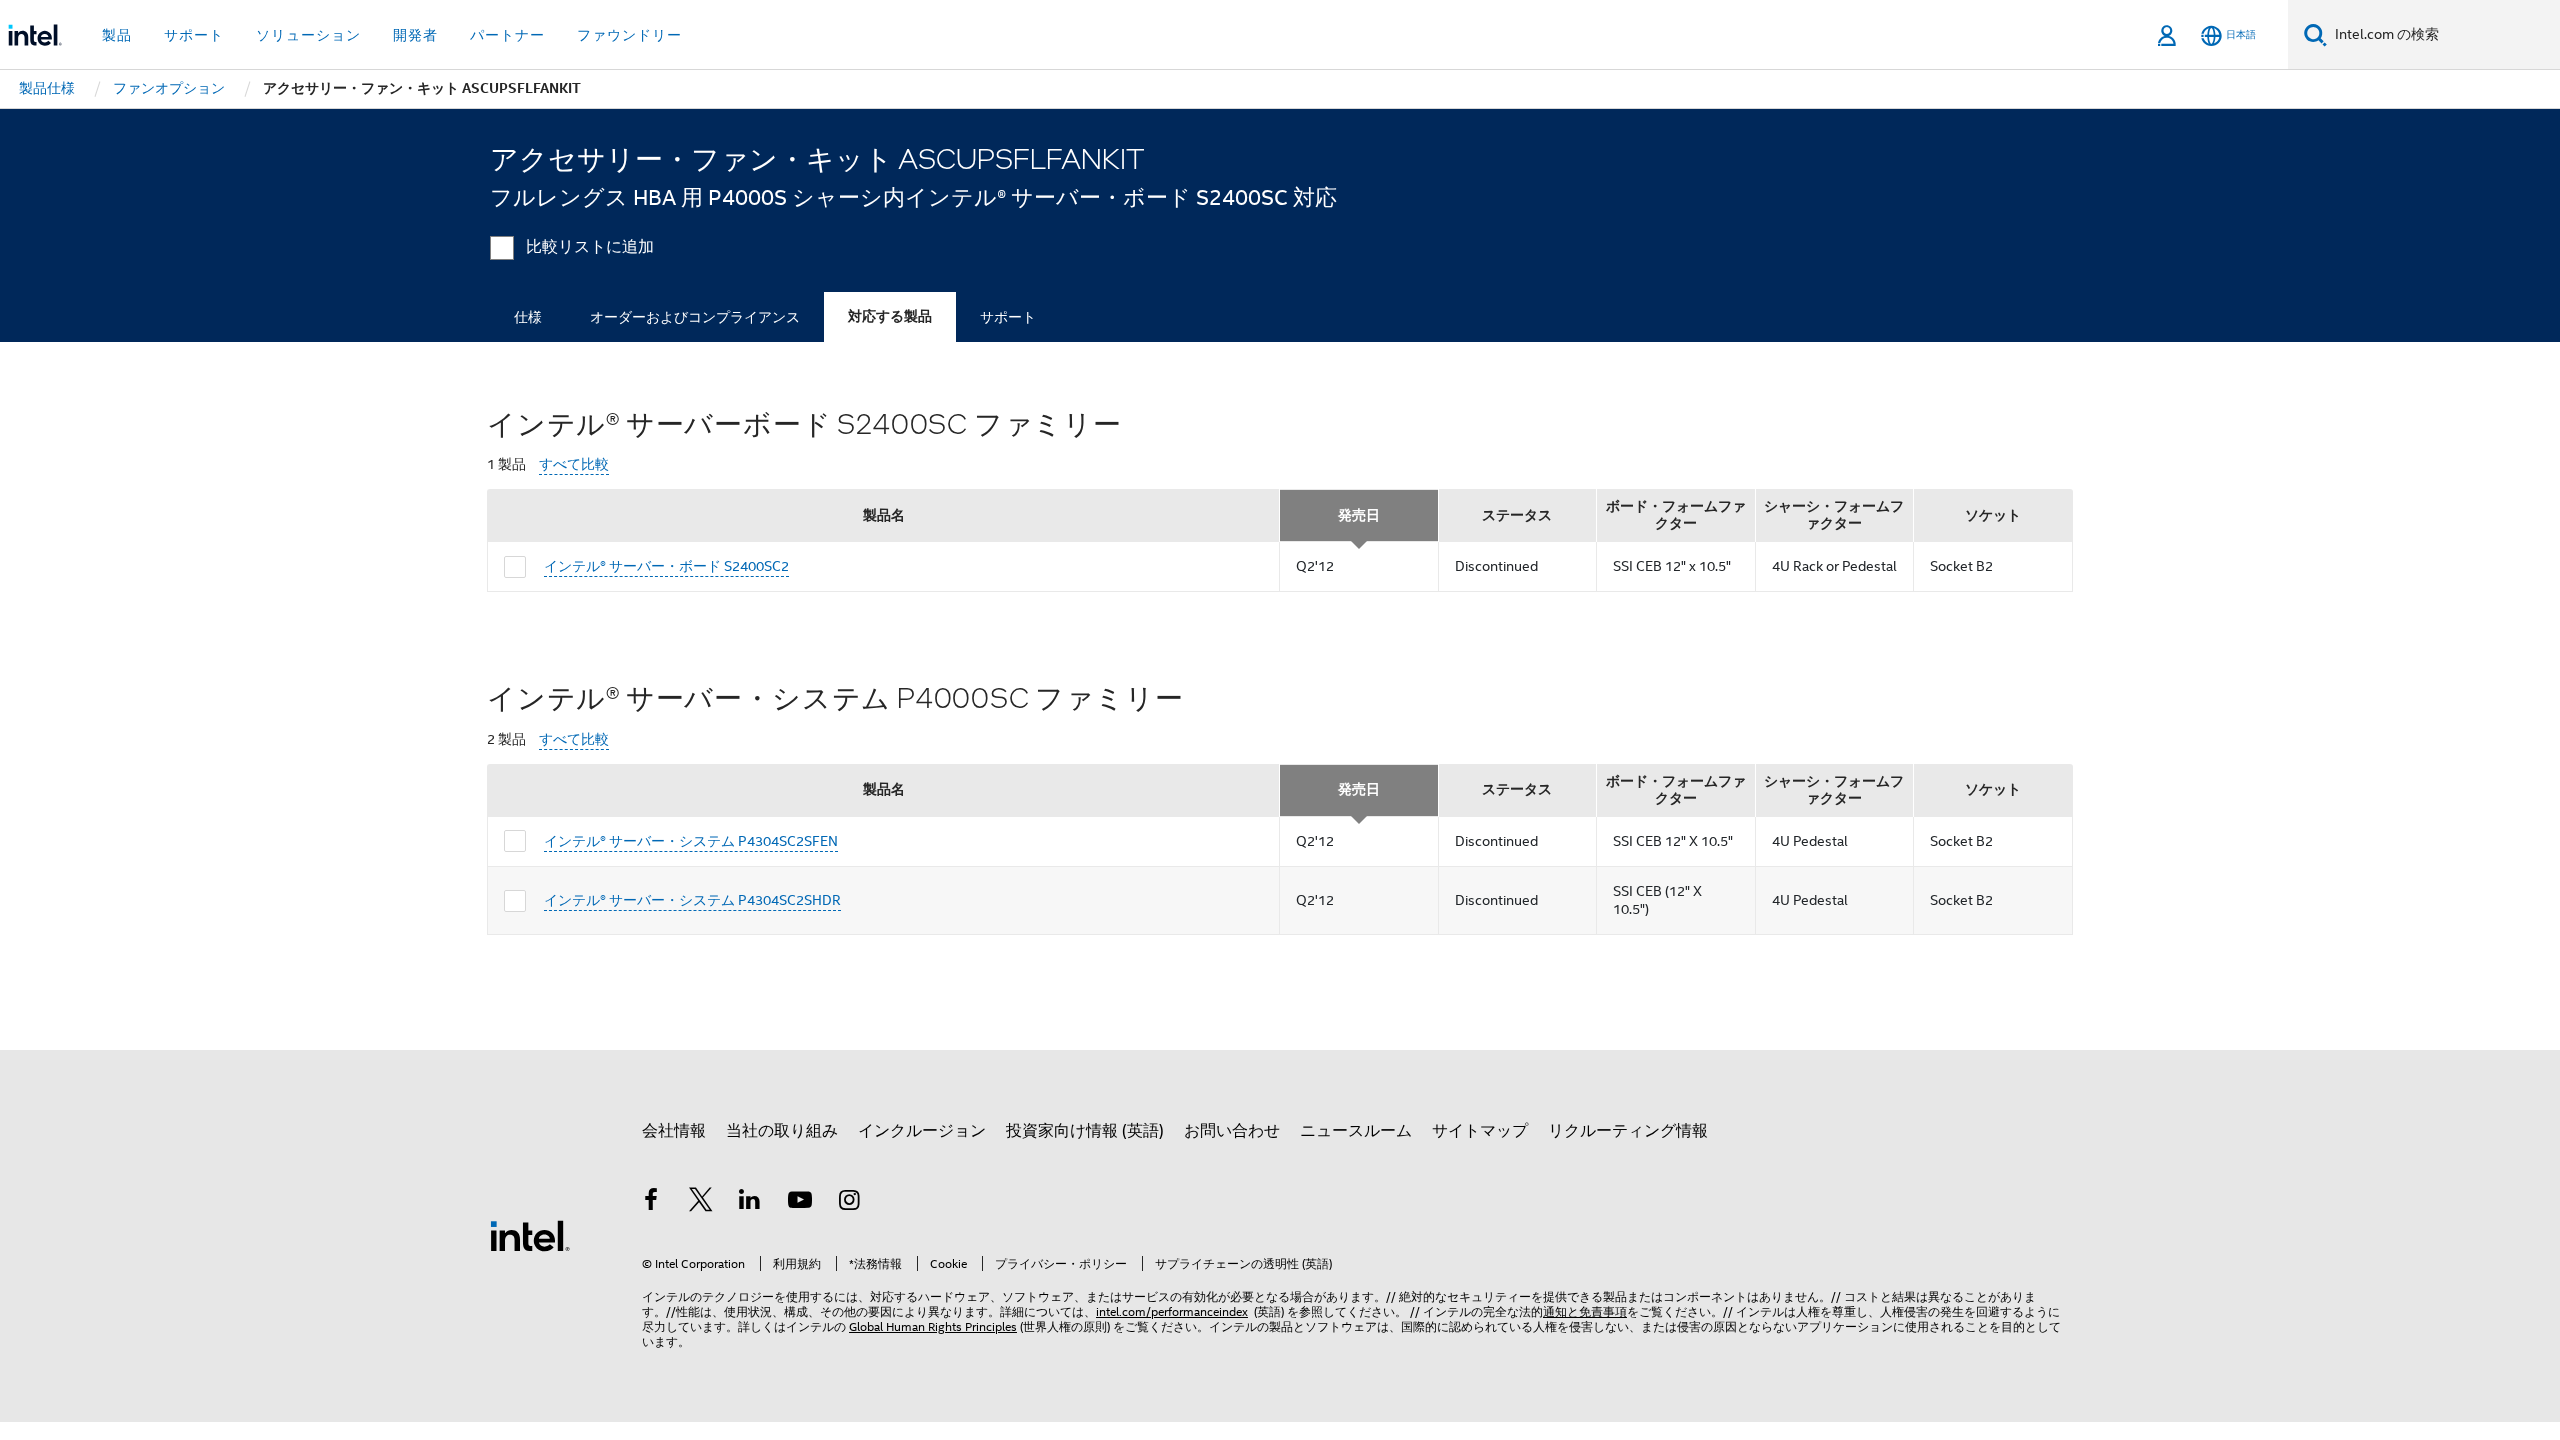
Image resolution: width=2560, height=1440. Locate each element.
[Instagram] (849, 1203)
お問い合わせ (1232, 1131)
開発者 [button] (415, 35)
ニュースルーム (1356, 1131)
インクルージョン (922, 1131)
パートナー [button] (507, 35)
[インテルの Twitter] (701, 1203)
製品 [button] (117, 35)
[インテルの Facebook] (651, 1203)
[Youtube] (800, 1203)
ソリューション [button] (308, 35)
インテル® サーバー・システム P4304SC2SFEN (691, 841)
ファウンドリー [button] (629, 35)
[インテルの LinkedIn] (750, 1203)
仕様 (528, 317)
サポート (1008, 317)
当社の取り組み (782, 1131)
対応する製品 (890, 316)
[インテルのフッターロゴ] (530, 1235)
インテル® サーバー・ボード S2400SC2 (666, 566)
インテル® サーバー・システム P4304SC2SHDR (692, 900)
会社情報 (674, 1131)
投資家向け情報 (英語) (1085, 1131)
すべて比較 (574, 464)
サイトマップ (1480, 1131)
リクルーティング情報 (1628, 1131)
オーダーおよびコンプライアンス (695, 317)
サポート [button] (194, 35)
